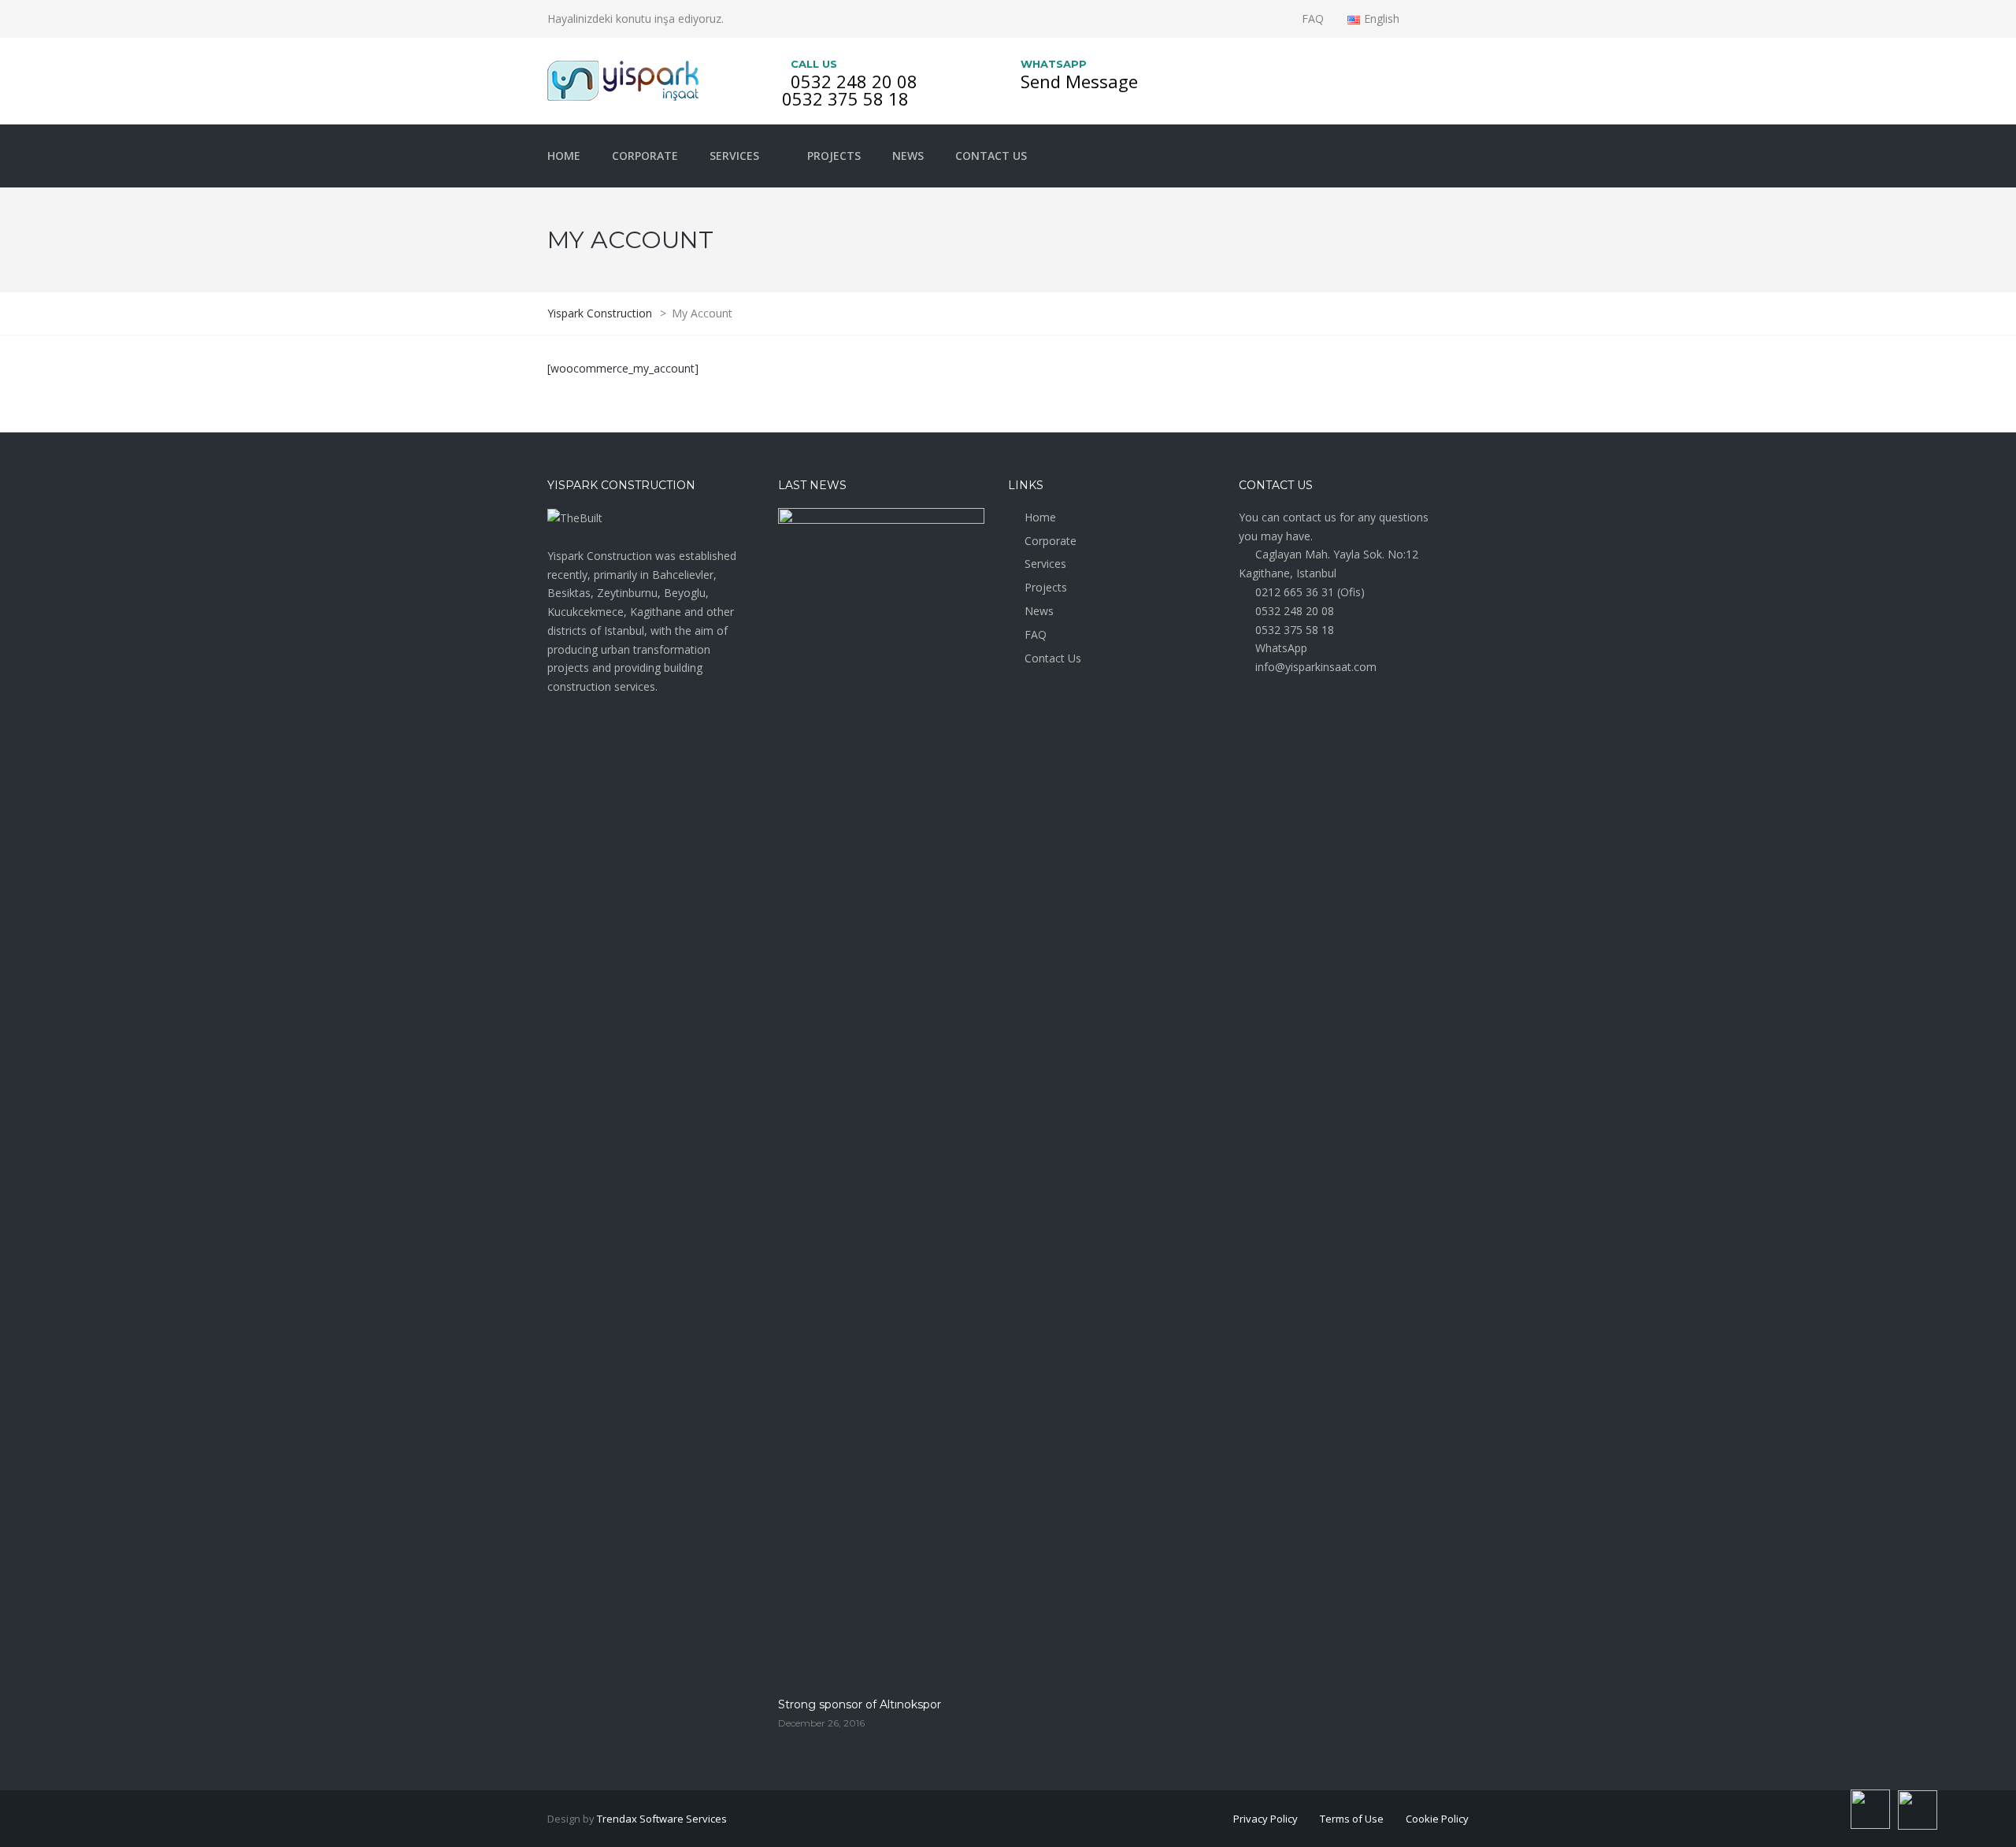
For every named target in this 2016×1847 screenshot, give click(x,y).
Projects (834, 156)
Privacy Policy (1266, 1819)
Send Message (1079, 81)
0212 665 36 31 (1295, 592)
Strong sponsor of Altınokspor (860, 1704)
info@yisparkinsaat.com (1316, 667)
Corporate (645, 156)
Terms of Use (1352, 1819)
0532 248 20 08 (854, 81)
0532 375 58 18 (845, 98)
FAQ (1313, 19)
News (908, 156)
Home (564, 156)
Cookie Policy (1437, 1819)
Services (734, 156)
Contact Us (991, 156)
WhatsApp (1281, 648)
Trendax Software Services (662, 1819)
